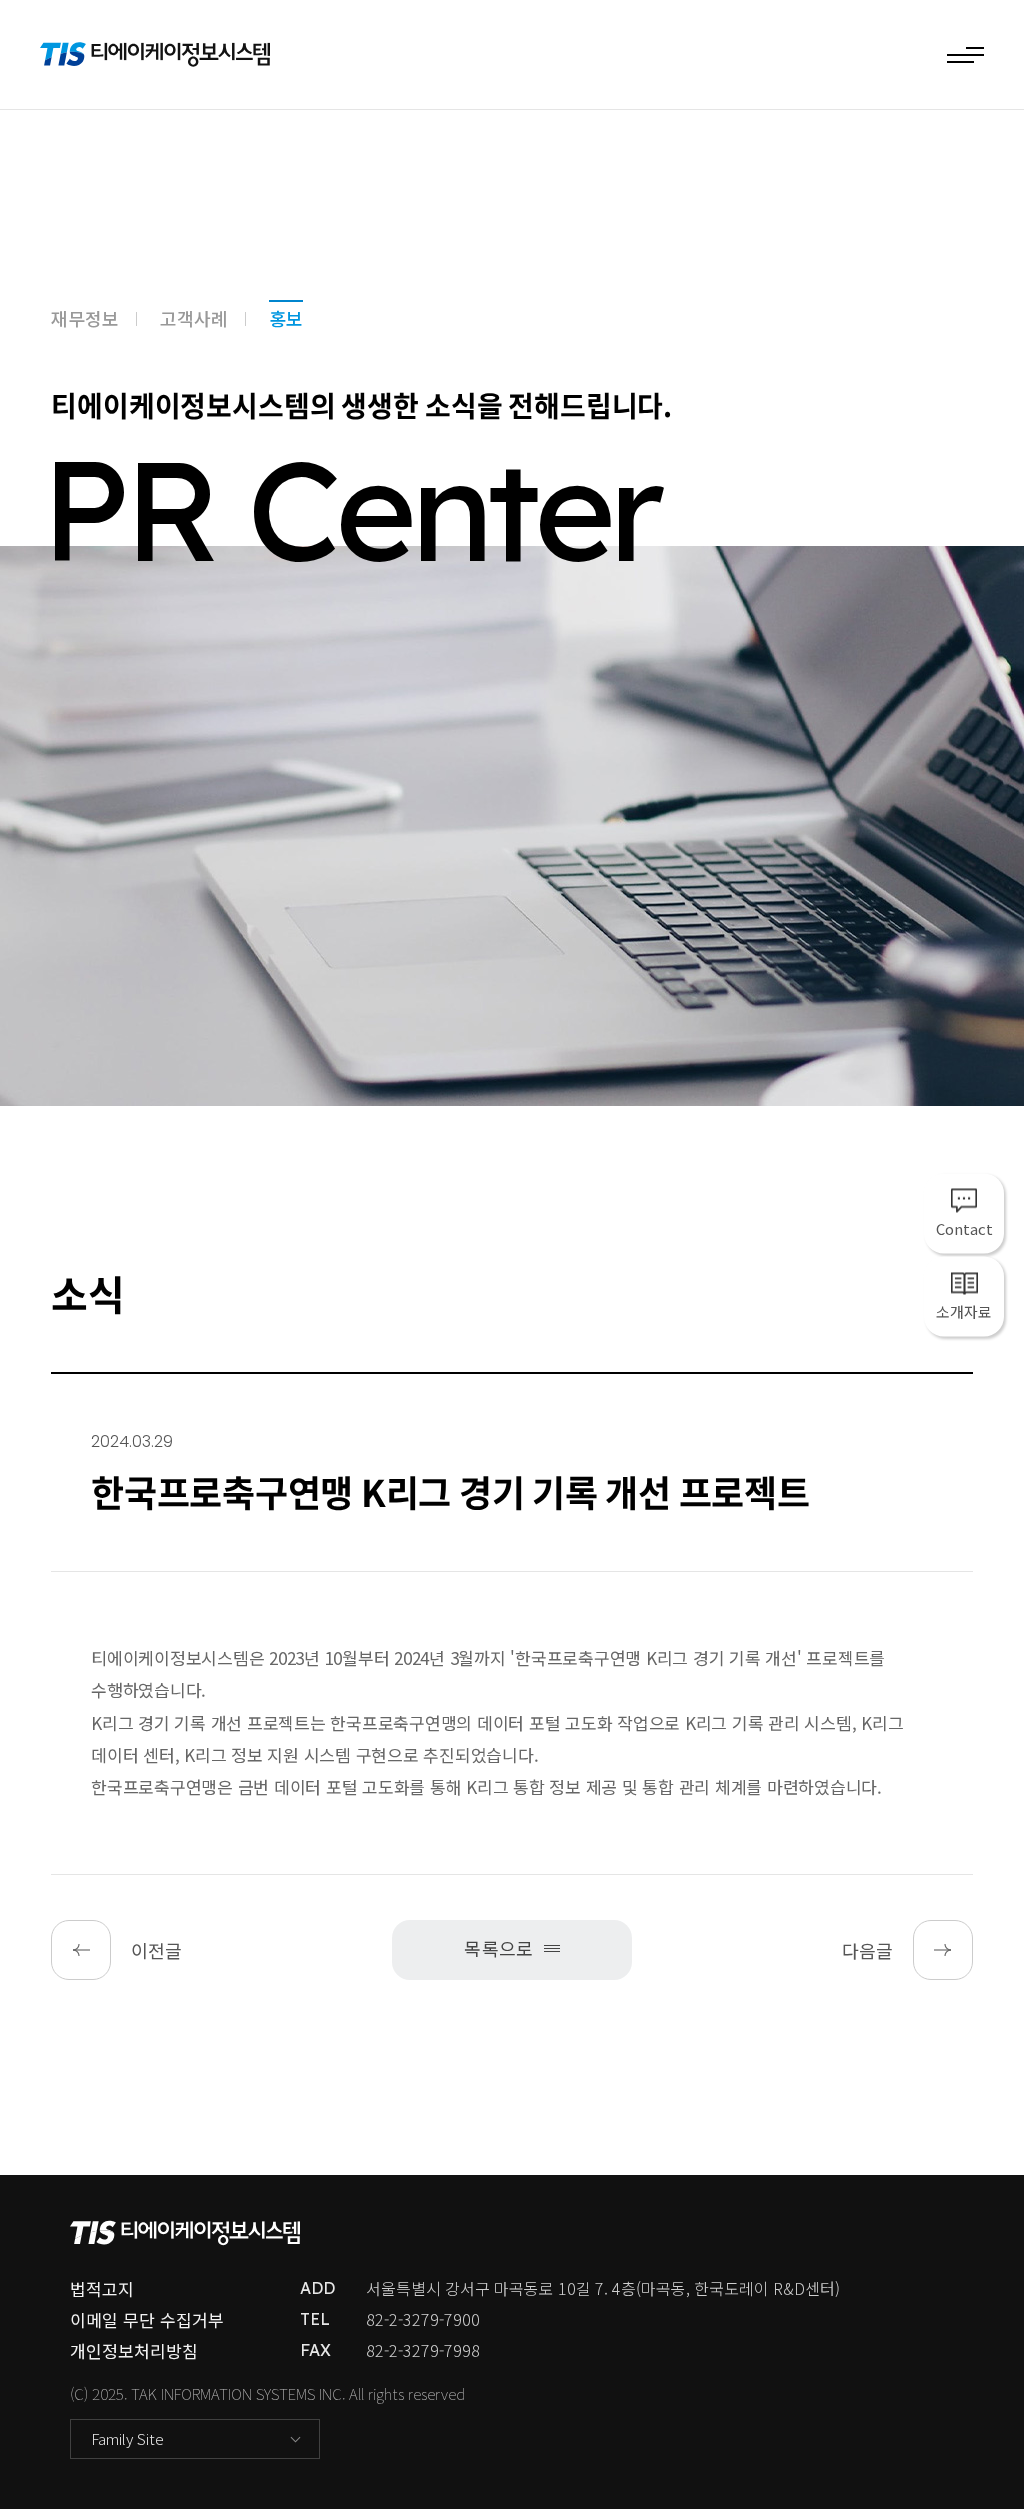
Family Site (127, 2438)
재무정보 (85, 318)
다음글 (867, 1950)
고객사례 (194, 318)
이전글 (156, 1950)
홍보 (286, 318)
